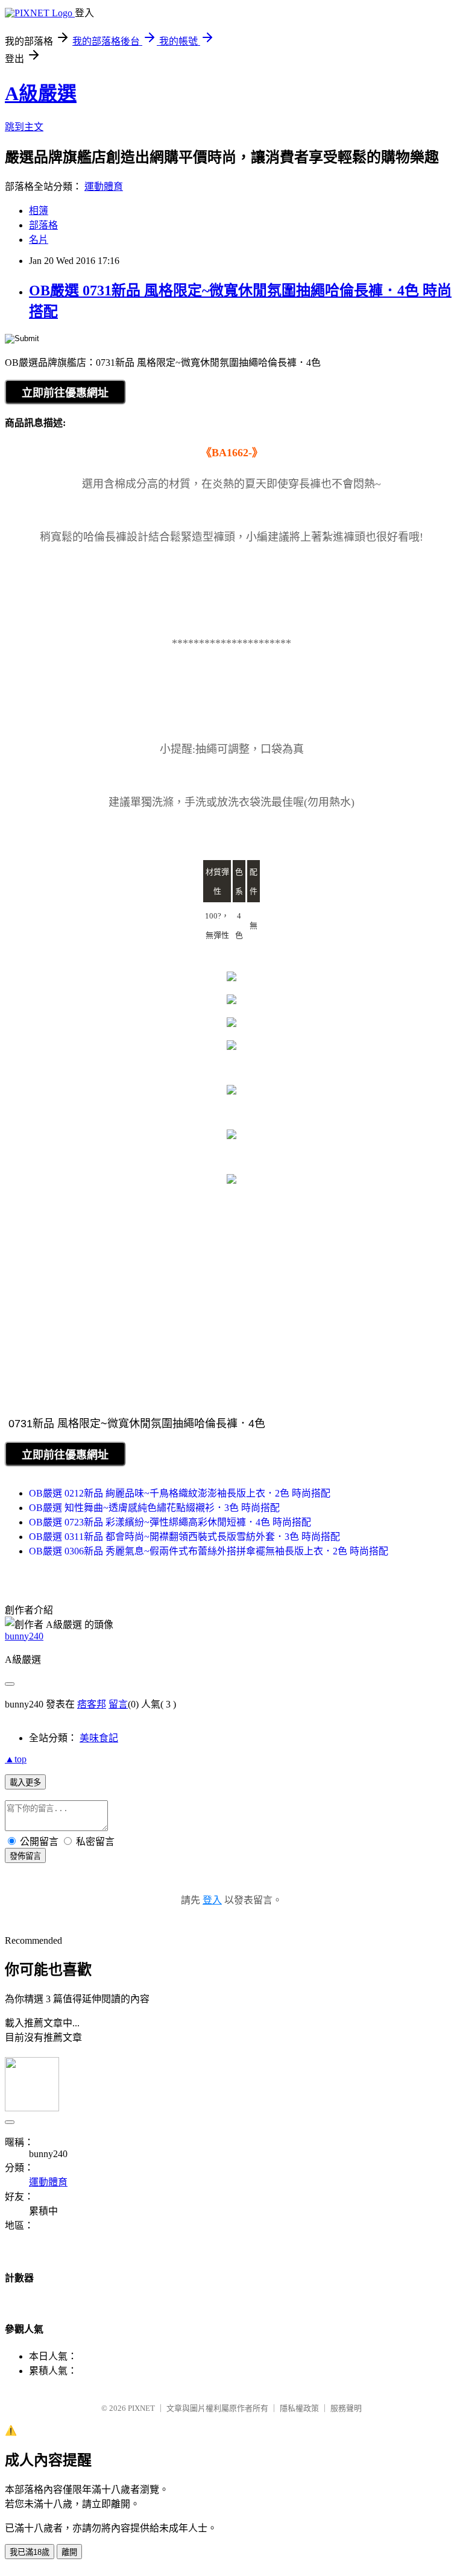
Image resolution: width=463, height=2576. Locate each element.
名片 (39, 240)
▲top (16, 1759)
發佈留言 (25, 1856)
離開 (69, 2552)
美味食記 (99, 1738)
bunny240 (24, 1636)
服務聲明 (346, 2408)
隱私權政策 (299, 2408)
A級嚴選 (41, 93)
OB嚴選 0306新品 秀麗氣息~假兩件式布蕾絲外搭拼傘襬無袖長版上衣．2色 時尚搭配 (209, 1551)
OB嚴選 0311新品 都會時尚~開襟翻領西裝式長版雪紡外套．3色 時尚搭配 (184, 1537)
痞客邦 (92, 1704)
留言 (118, 1704)
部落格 (43, 225)
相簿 (39, 211)
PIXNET (141, 2408)
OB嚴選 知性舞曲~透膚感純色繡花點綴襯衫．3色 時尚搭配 (154, 1508)
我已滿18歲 (30, 2552)
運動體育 (104, 187)
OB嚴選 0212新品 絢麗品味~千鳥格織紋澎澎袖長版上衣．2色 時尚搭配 (180, 1493)
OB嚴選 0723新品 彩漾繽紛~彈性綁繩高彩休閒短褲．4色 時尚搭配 (170, 1522)
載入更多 (25, 1783)
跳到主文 (24, 127)
